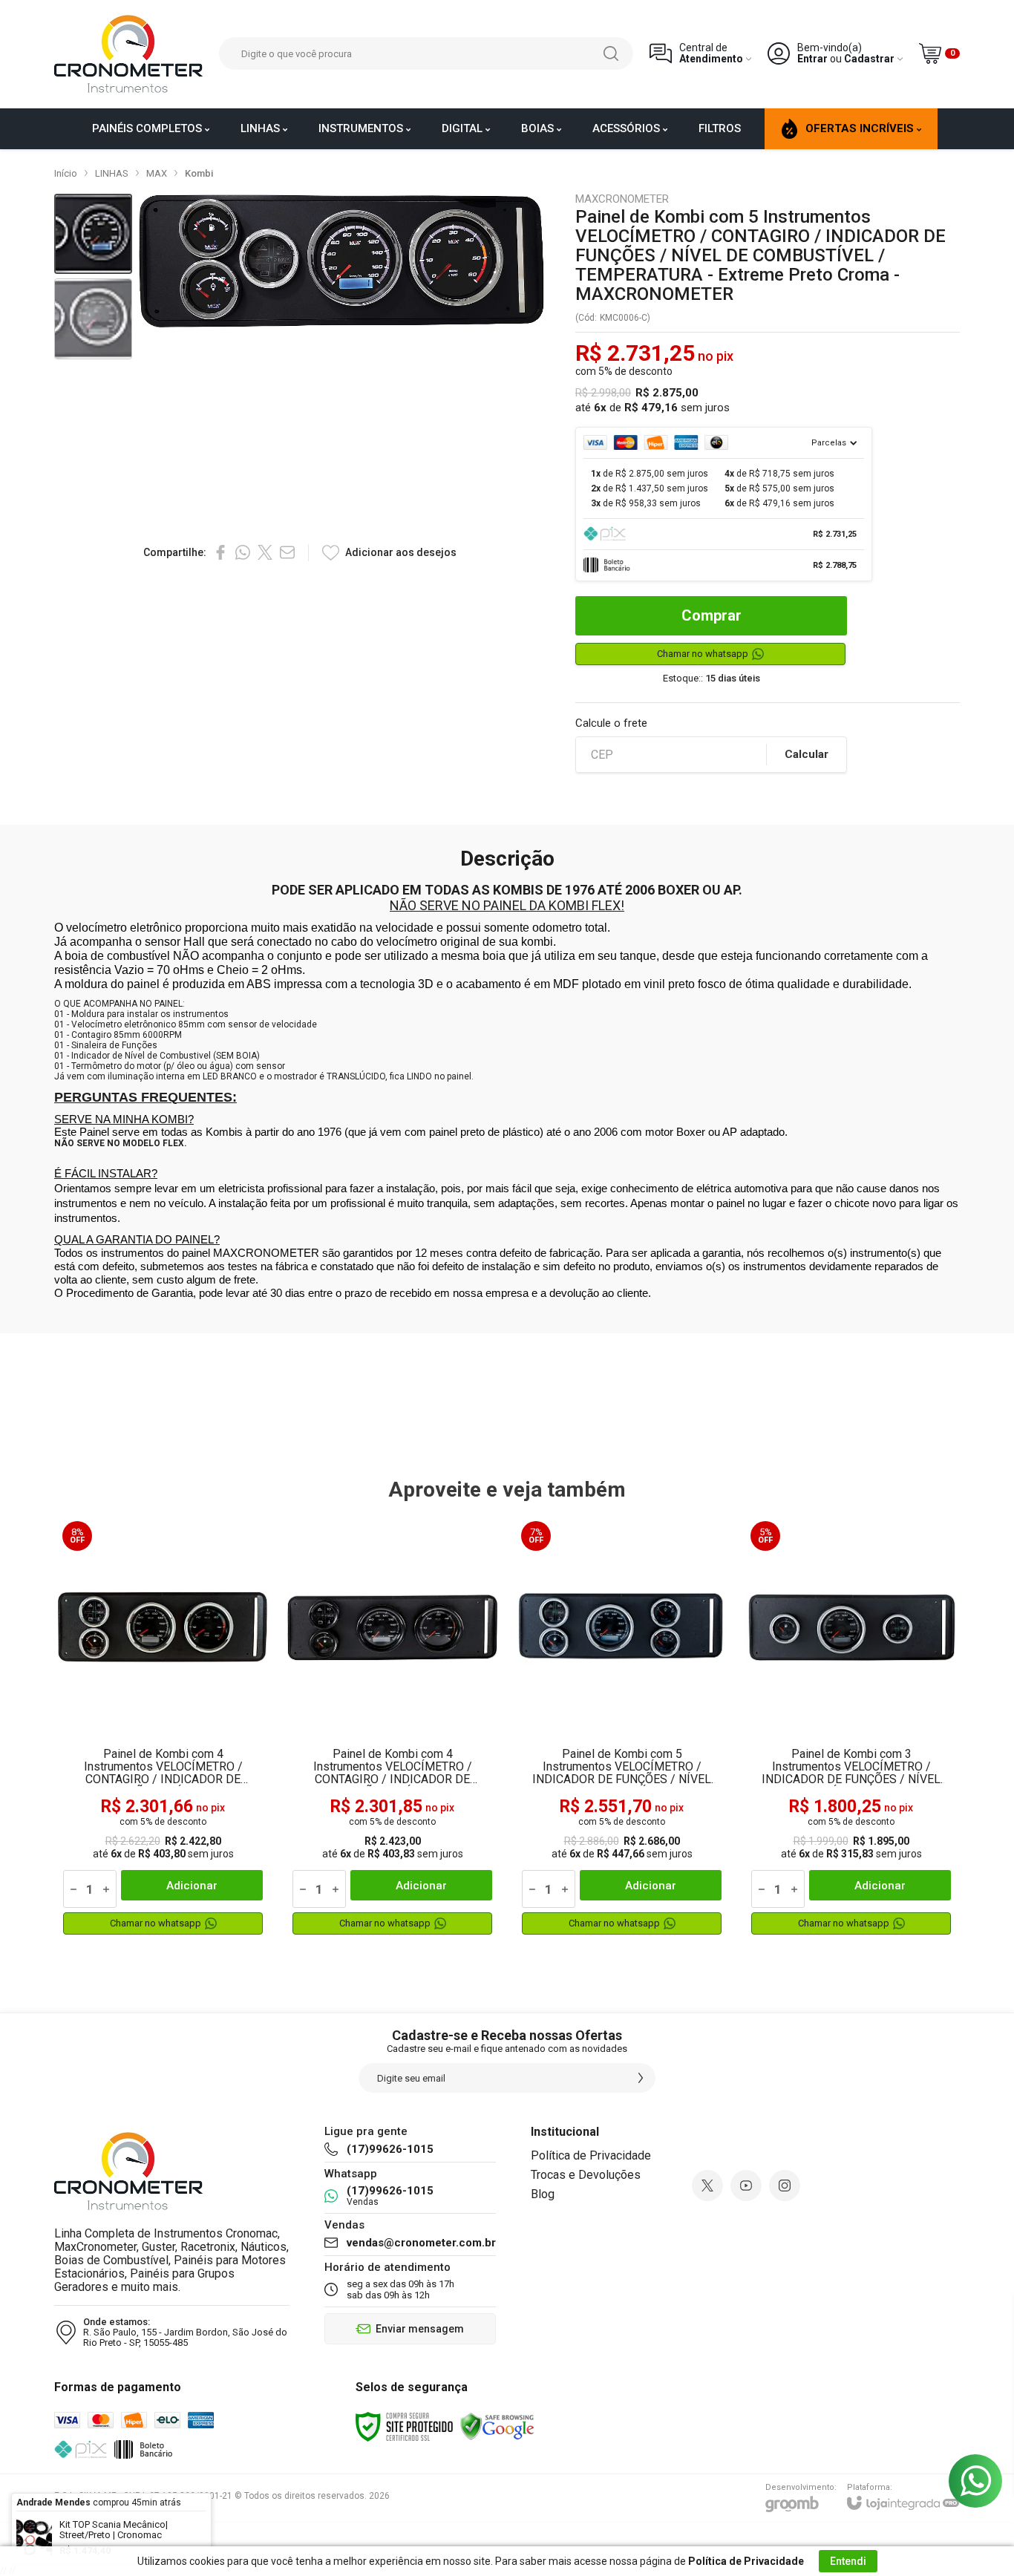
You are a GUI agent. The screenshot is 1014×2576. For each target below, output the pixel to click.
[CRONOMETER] (128, 54)
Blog (543, 2194)
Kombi (199, 173)
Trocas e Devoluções (586, 2175)
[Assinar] (641, 2078)
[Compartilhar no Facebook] (220, 552)
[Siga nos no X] (707, 2186)
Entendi (848, 2561)
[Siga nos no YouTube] (746, 2186)
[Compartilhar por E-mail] (287, 552)
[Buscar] (611, 53)
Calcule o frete (611, 723)
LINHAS (112, 173)
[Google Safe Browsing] (497, 2426)
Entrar (812, 59)
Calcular (807, 754)
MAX (157, 173)
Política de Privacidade (591, 2155)
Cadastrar (869, 59)
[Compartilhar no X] (265, 552)
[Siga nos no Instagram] (785, 2186)
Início (66, 173)
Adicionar (192, 1886)
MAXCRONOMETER (622, 199)
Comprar (712, 615)
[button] (93, 234)
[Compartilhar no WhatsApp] (243, 552)
